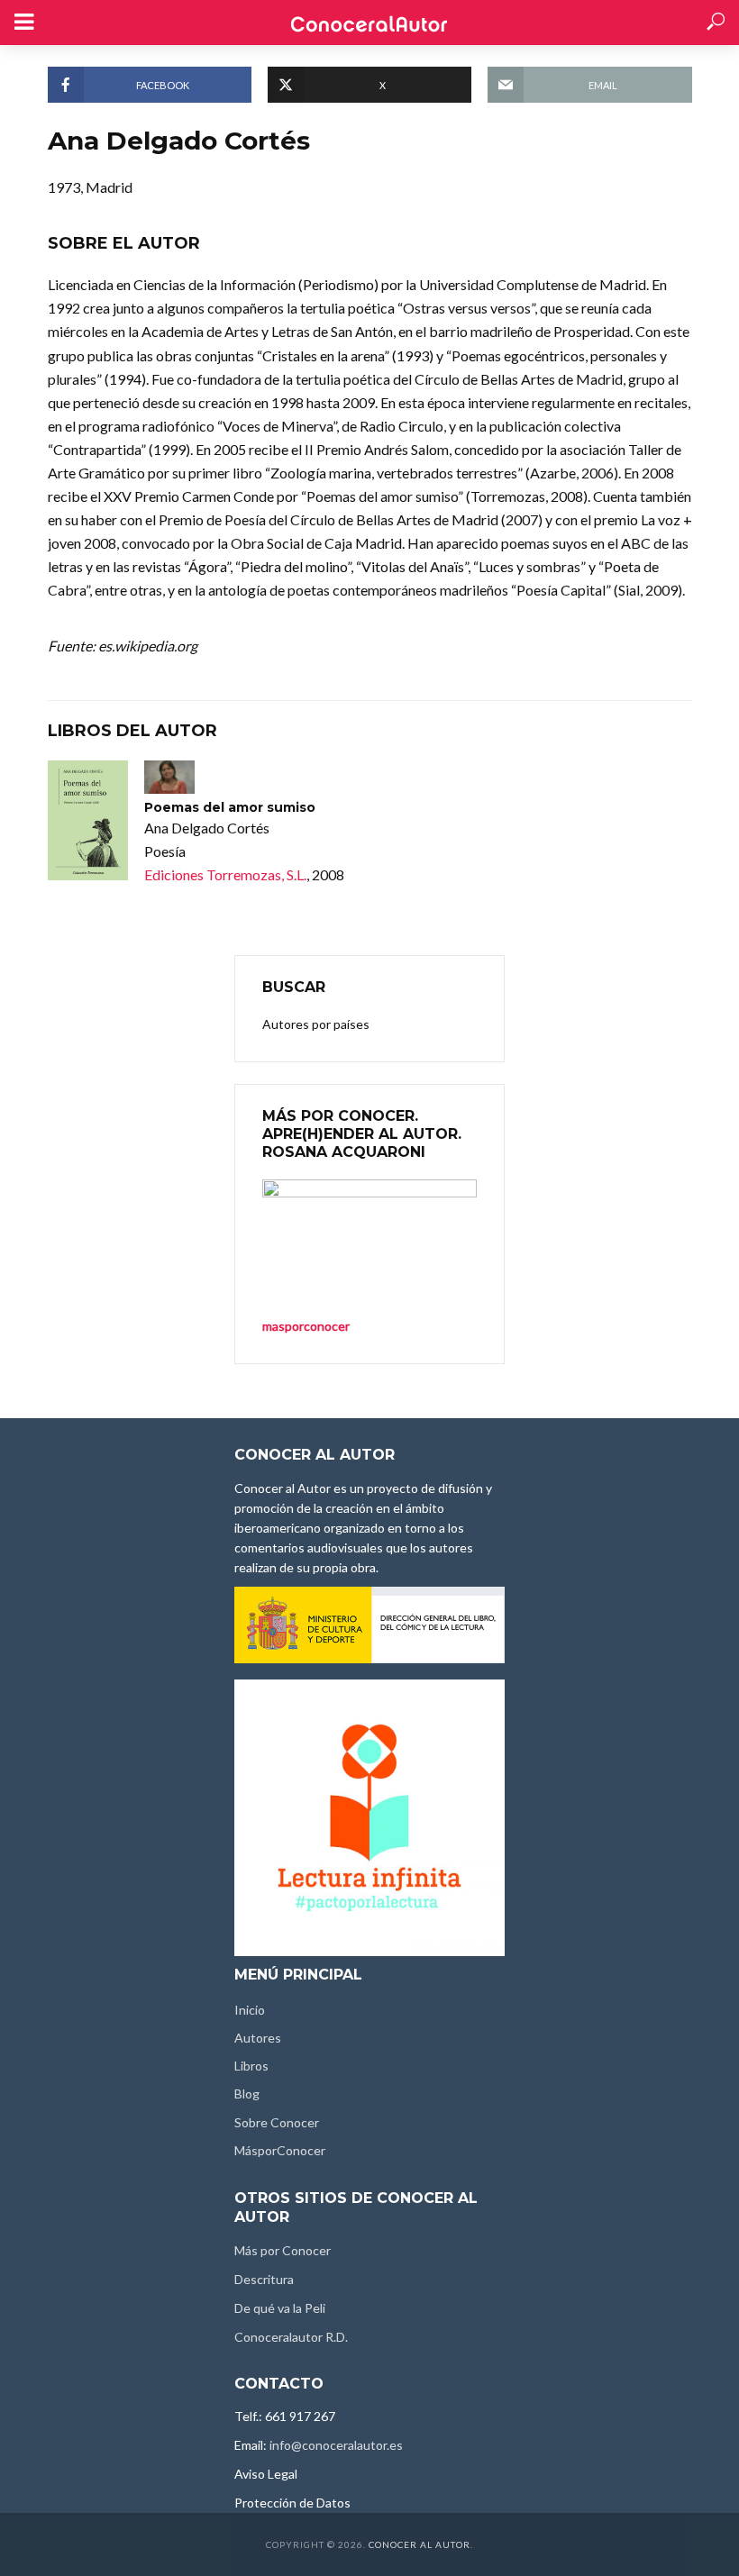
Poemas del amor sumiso (230, 807)
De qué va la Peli (280, 2308)
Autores (258, 2038)
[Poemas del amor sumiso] (88, 821)
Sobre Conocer (277, 2122)
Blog (247, 2094)
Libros (251, 2066)
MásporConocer (280, 2150)
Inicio (250, 2010)
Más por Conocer (283, 2250)
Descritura (264, 2279)
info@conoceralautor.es (336, 2445)
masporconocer (306, 1326)
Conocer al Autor (420, 2544)
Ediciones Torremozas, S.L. (225, 874)
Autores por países (316, 1024)
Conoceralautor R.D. (291, 2337)
